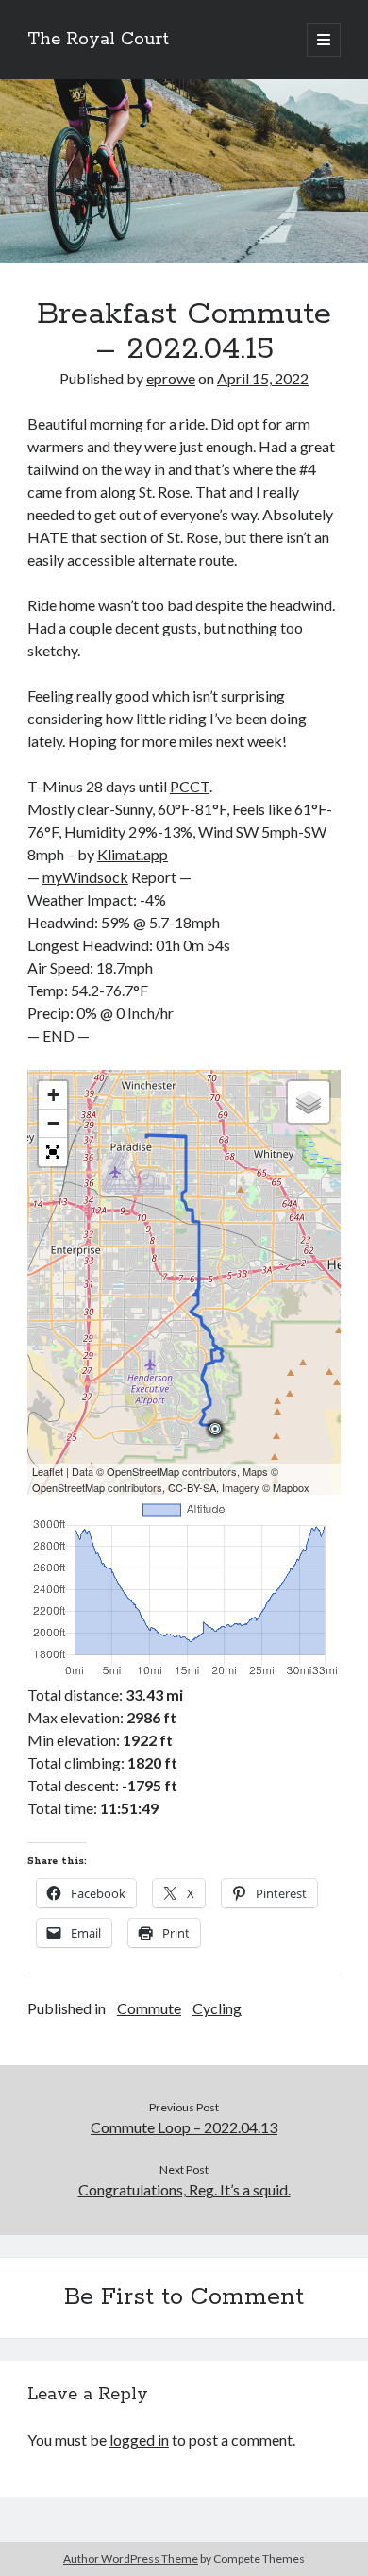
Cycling (217, 2008)
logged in (139, 2440)
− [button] (53, 1123)
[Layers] (309, 1102)
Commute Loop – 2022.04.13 (184, 2127)
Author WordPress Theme (131, 2559)
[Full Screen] (53, 1152)
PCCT (190, 786)
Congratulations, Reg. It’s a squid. (184, 2189)
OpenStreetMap (143, 1471)
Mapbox (291, 1487)
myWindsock (85, 877)
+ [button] (53, 1095)
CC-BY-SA (192, 1487)
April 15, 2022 (263, 378)
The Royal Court (98, 40)
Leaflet (48, 1471)
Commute (149, 2008)
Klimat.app (133, 854)
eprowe (171, 378)
